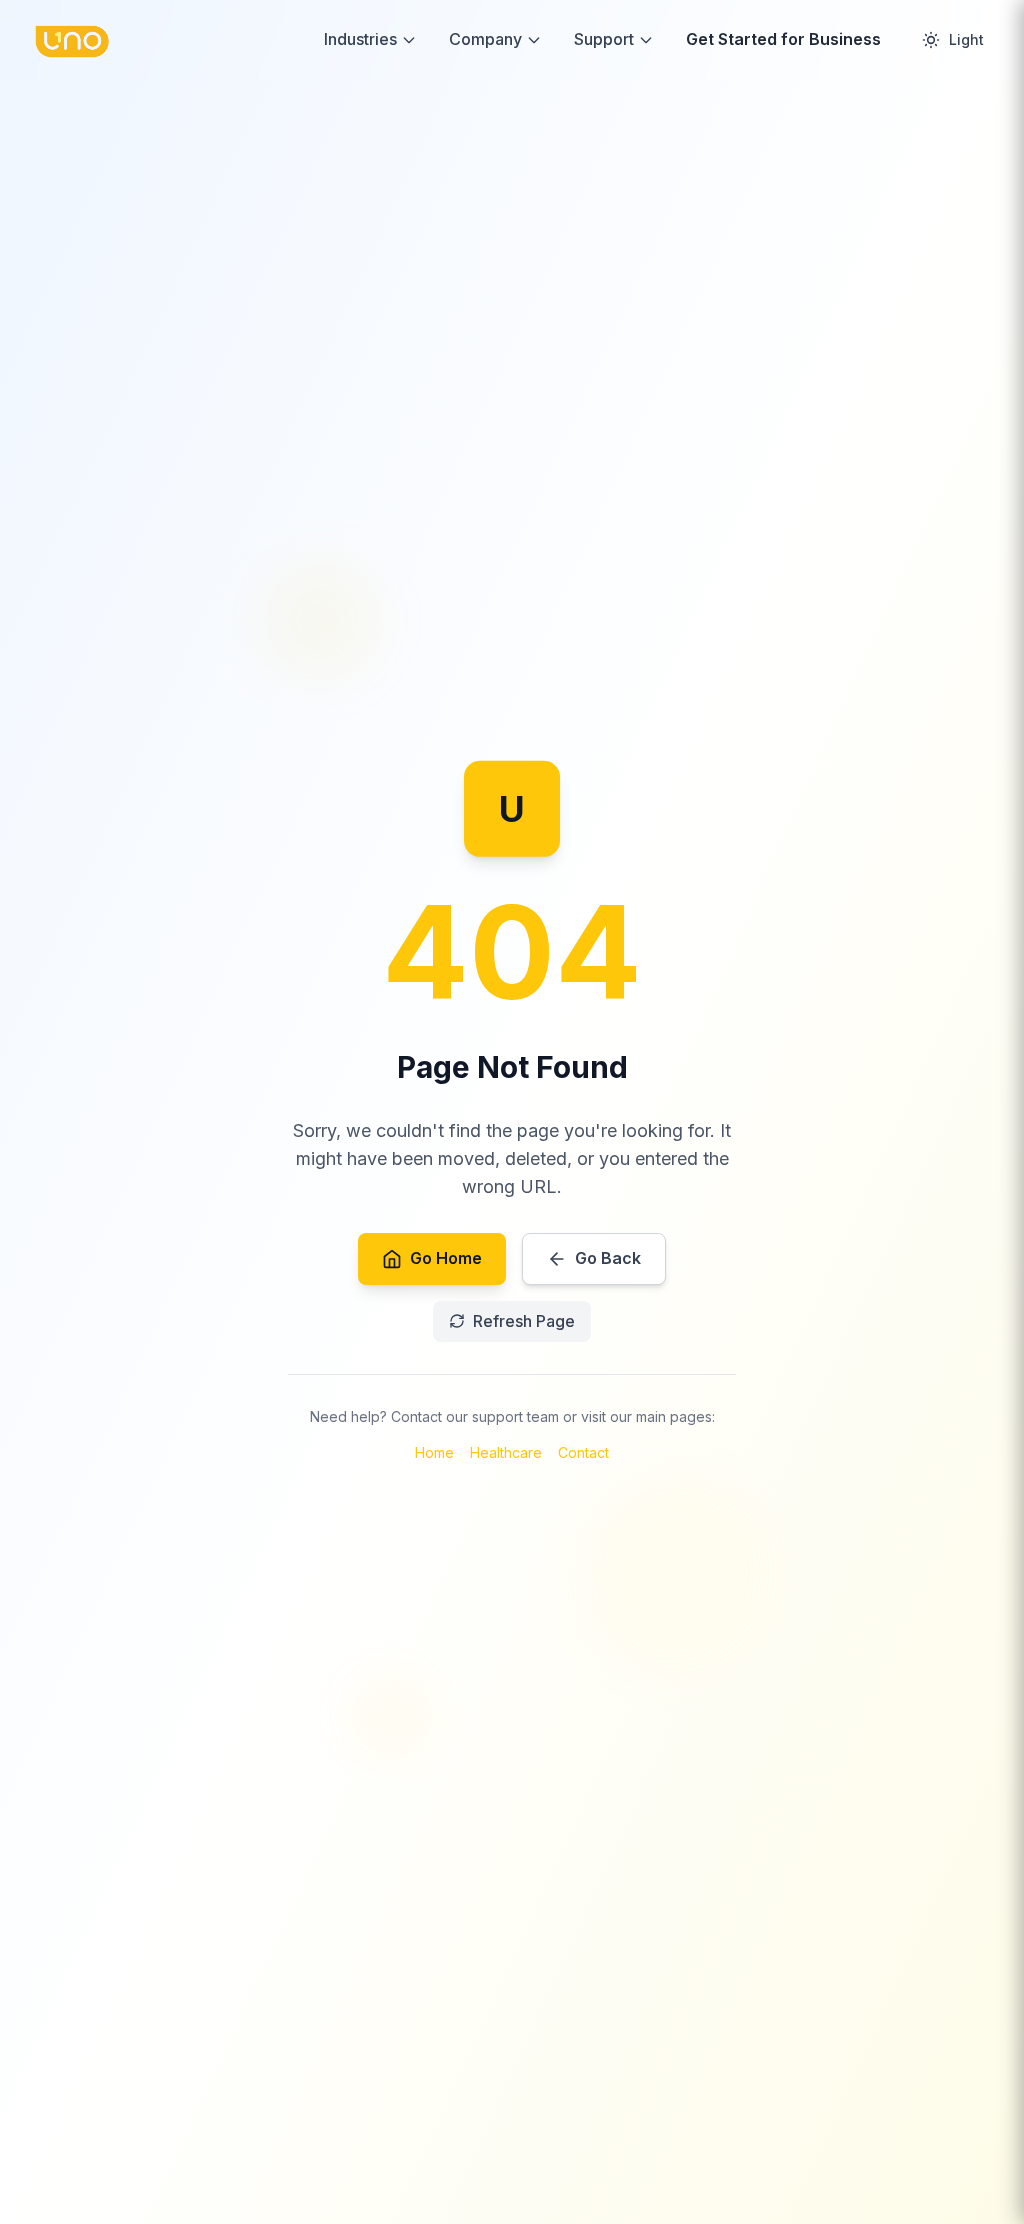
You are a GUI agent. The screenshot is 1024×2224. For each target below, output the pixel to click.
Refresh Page (524, 1321)
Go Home (446, 1258)
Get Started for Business (783, 39)
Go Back (608, 1258)
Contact (583, 1452)
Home (434, 1452)
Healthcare (506, 1452)
